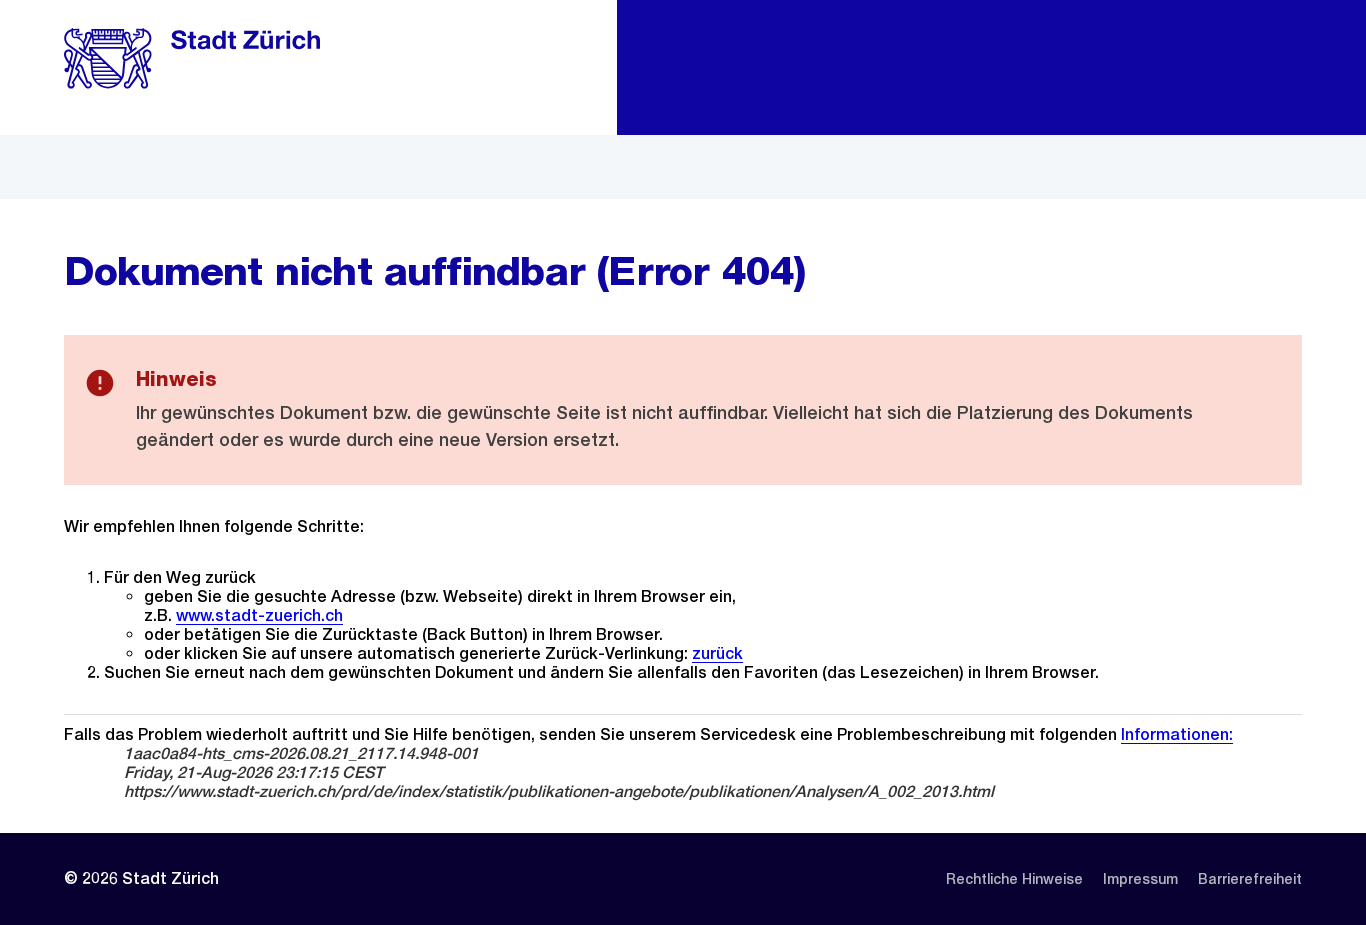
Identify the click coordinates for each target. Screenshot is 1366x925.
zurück (717, 653)
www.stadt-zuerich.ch (259, 615)
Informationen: (1177, 734)
